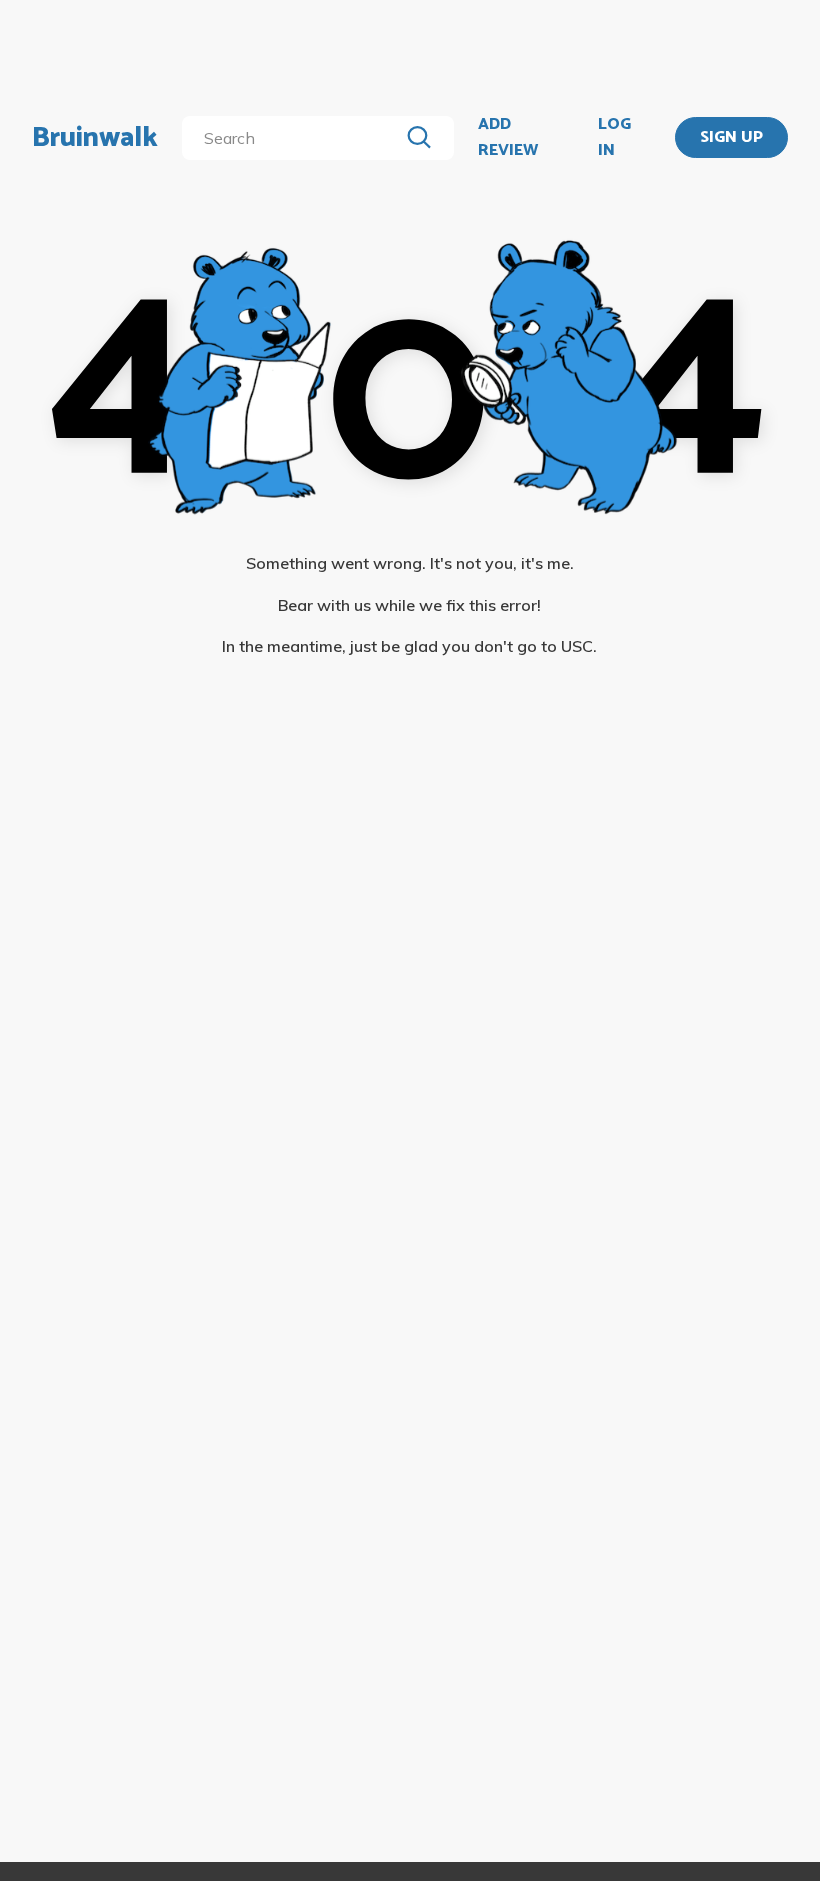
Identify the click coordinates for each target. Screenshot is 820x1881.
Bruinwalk (95, 138)
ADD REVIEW (508, 137)
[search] (294, 138)
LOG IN (614, 137)
